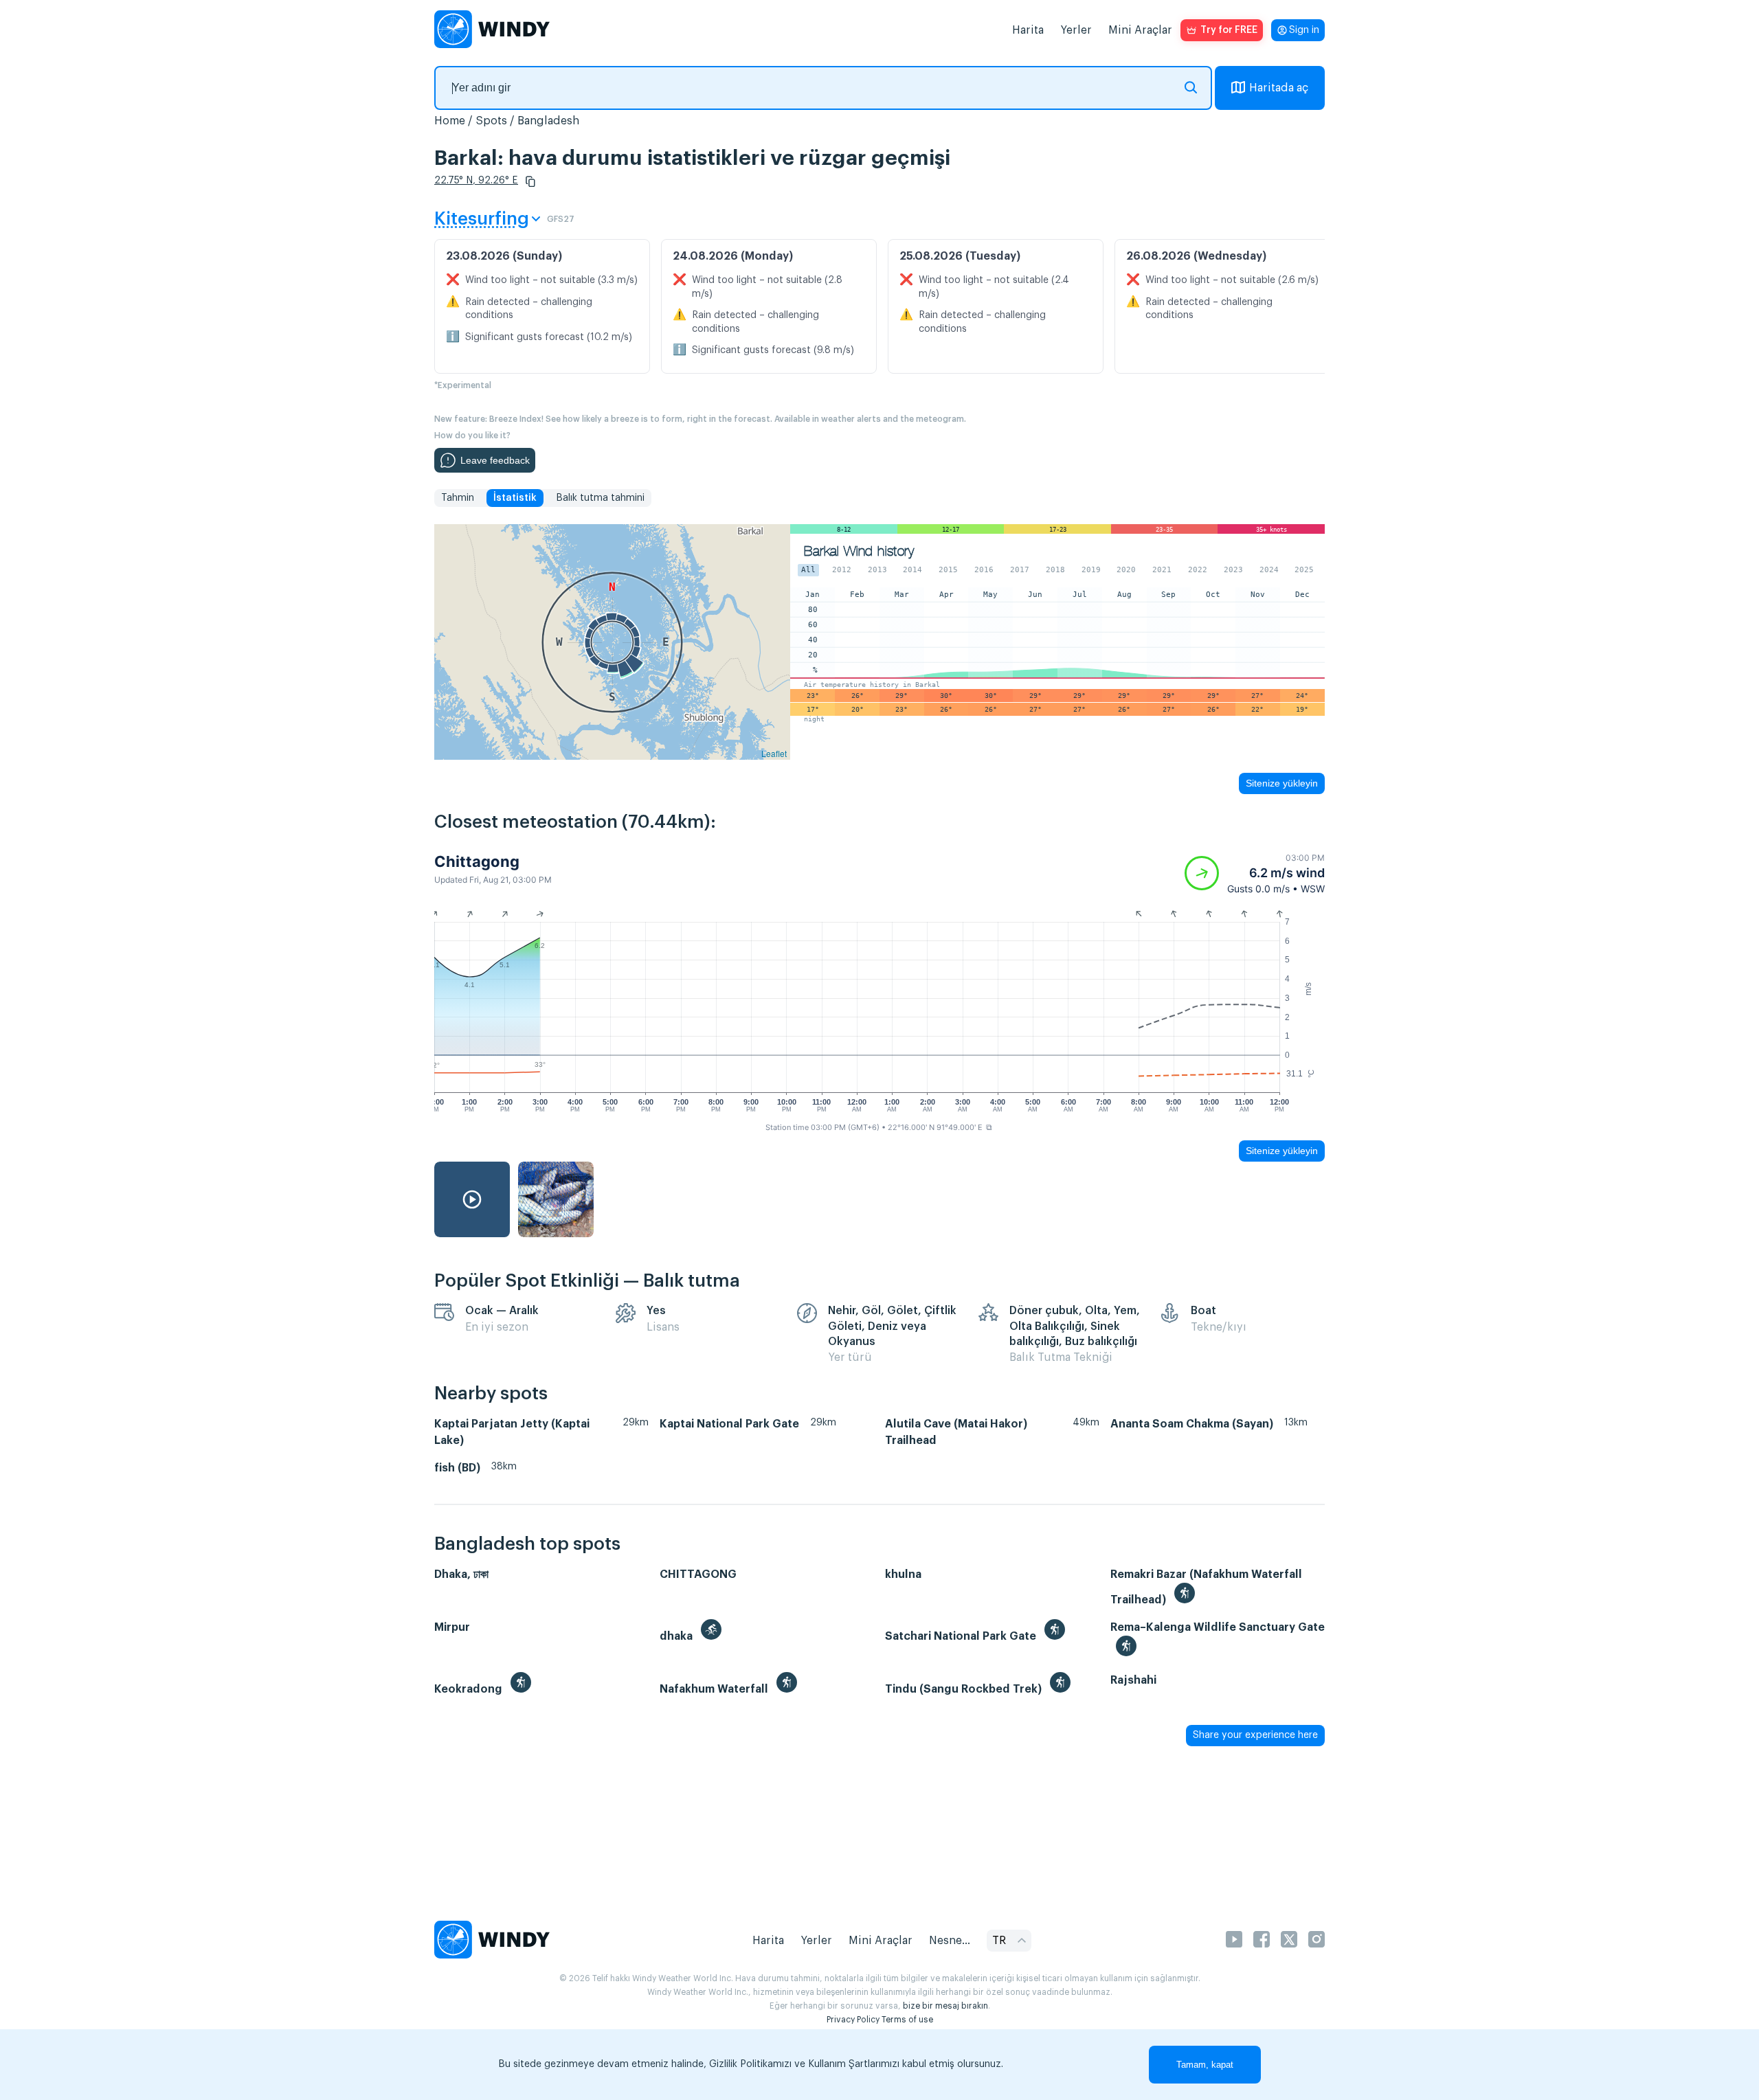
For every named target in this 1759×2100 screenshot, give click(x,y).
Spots (491, 121)
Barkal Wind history (859, 551)
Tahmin (458, 498)
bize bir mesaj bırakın (945, 2006)
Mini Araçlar (1140, 30)
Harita (1028, 30)
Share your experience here (1255, 1735)
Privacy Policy (853, 2020)
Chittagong (477, 861)
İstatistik (515, 498)
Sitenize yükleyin (1282, 783)
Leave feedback (495, 460)
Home (450, 121)
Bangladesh (548, 121)
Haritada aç (1279, 88)
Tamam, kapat (1205, 2065)
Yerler (1076, 30)
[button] (530, 181)
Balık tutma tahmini (600, 498)
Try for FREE (1229, 30)
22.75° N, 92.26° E (476, 181)
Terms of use (907, 2020)
